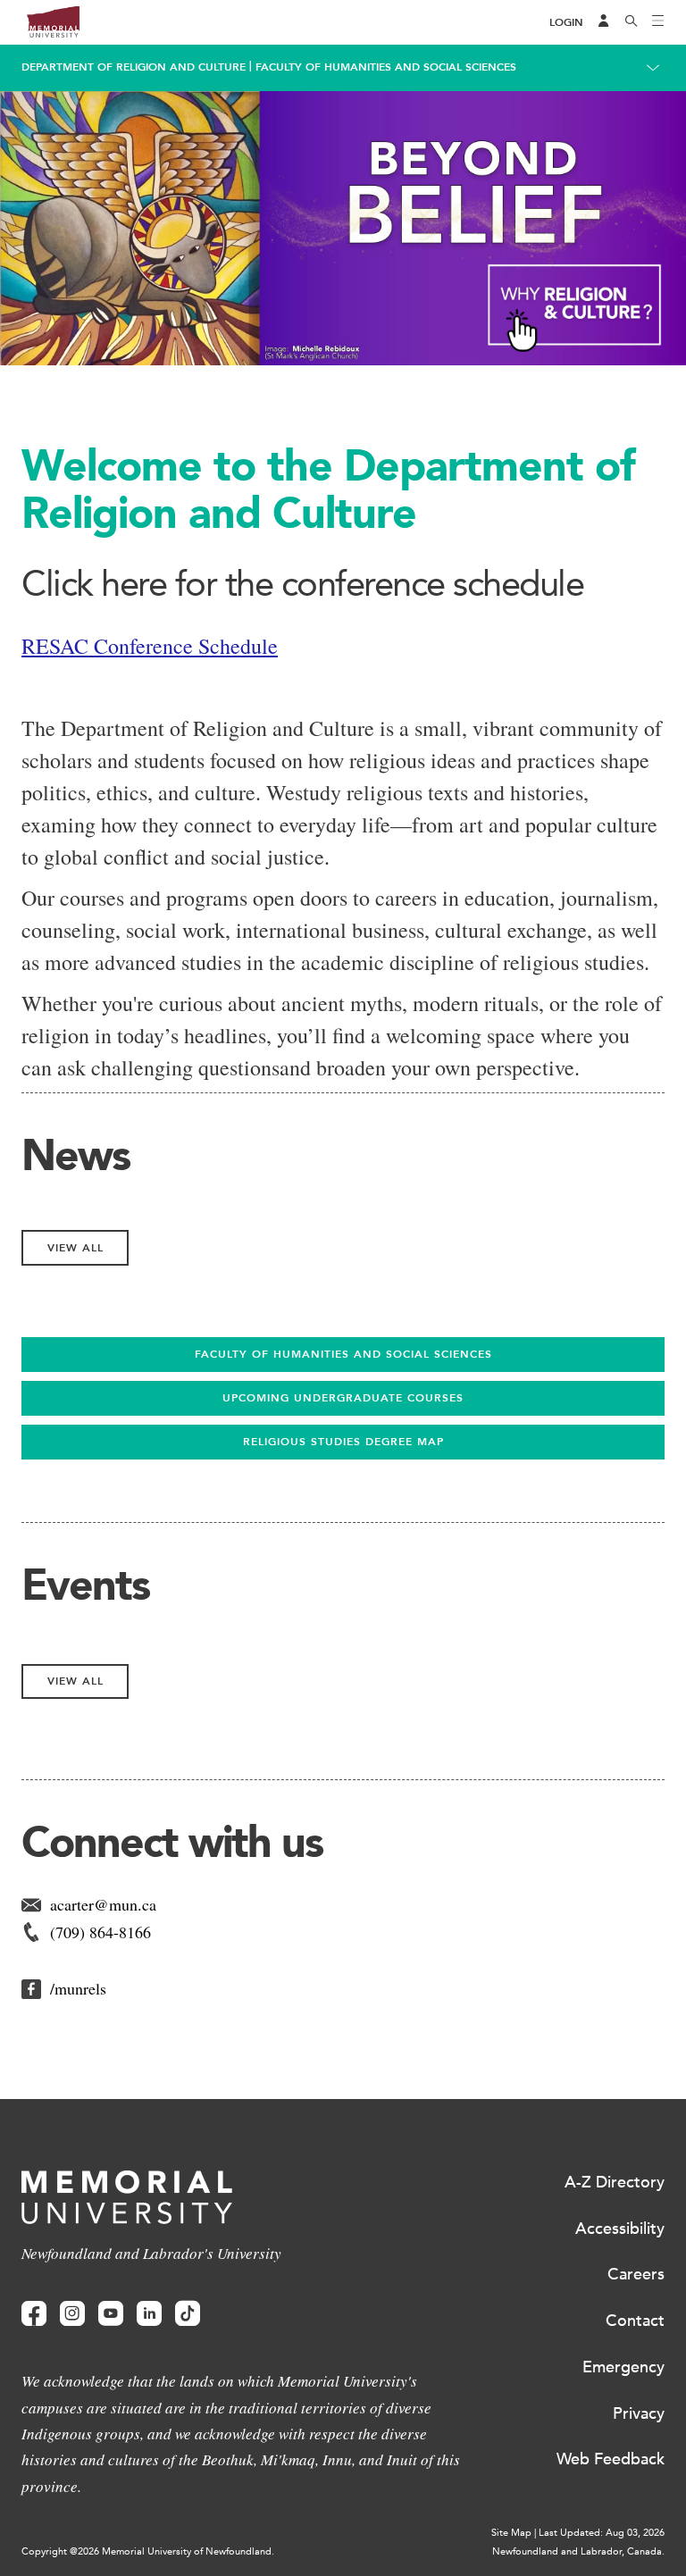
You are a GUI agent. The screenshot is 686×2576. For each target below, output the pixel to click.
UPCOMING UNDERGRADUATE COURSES (343, 1398)
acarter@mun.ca (103, 1904)
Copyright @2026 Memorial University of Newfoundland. (148, 2551)
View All (75, 1248)
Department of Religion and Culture (134, 67)
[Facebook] (34, 2314)
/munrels (78, 1988)
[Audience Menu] (604, 22)
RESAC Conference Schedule (150, 646)
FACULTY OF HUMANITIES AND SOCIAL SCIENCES (343, 1354)
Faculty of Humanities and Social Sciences (386, 67)
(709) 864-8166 (100, 1932)
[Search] (632, 22)
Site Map (511, 2533)
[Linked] (149, 2314)
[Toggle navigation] (658, 22)
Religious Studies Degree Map (343, 1442)
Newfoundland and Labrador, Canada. (578, 2551)
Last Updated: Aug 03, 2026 (602, 2533)
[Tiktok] (188, 2314)
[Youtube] (111, 2314)
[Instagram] (72, 2314)
